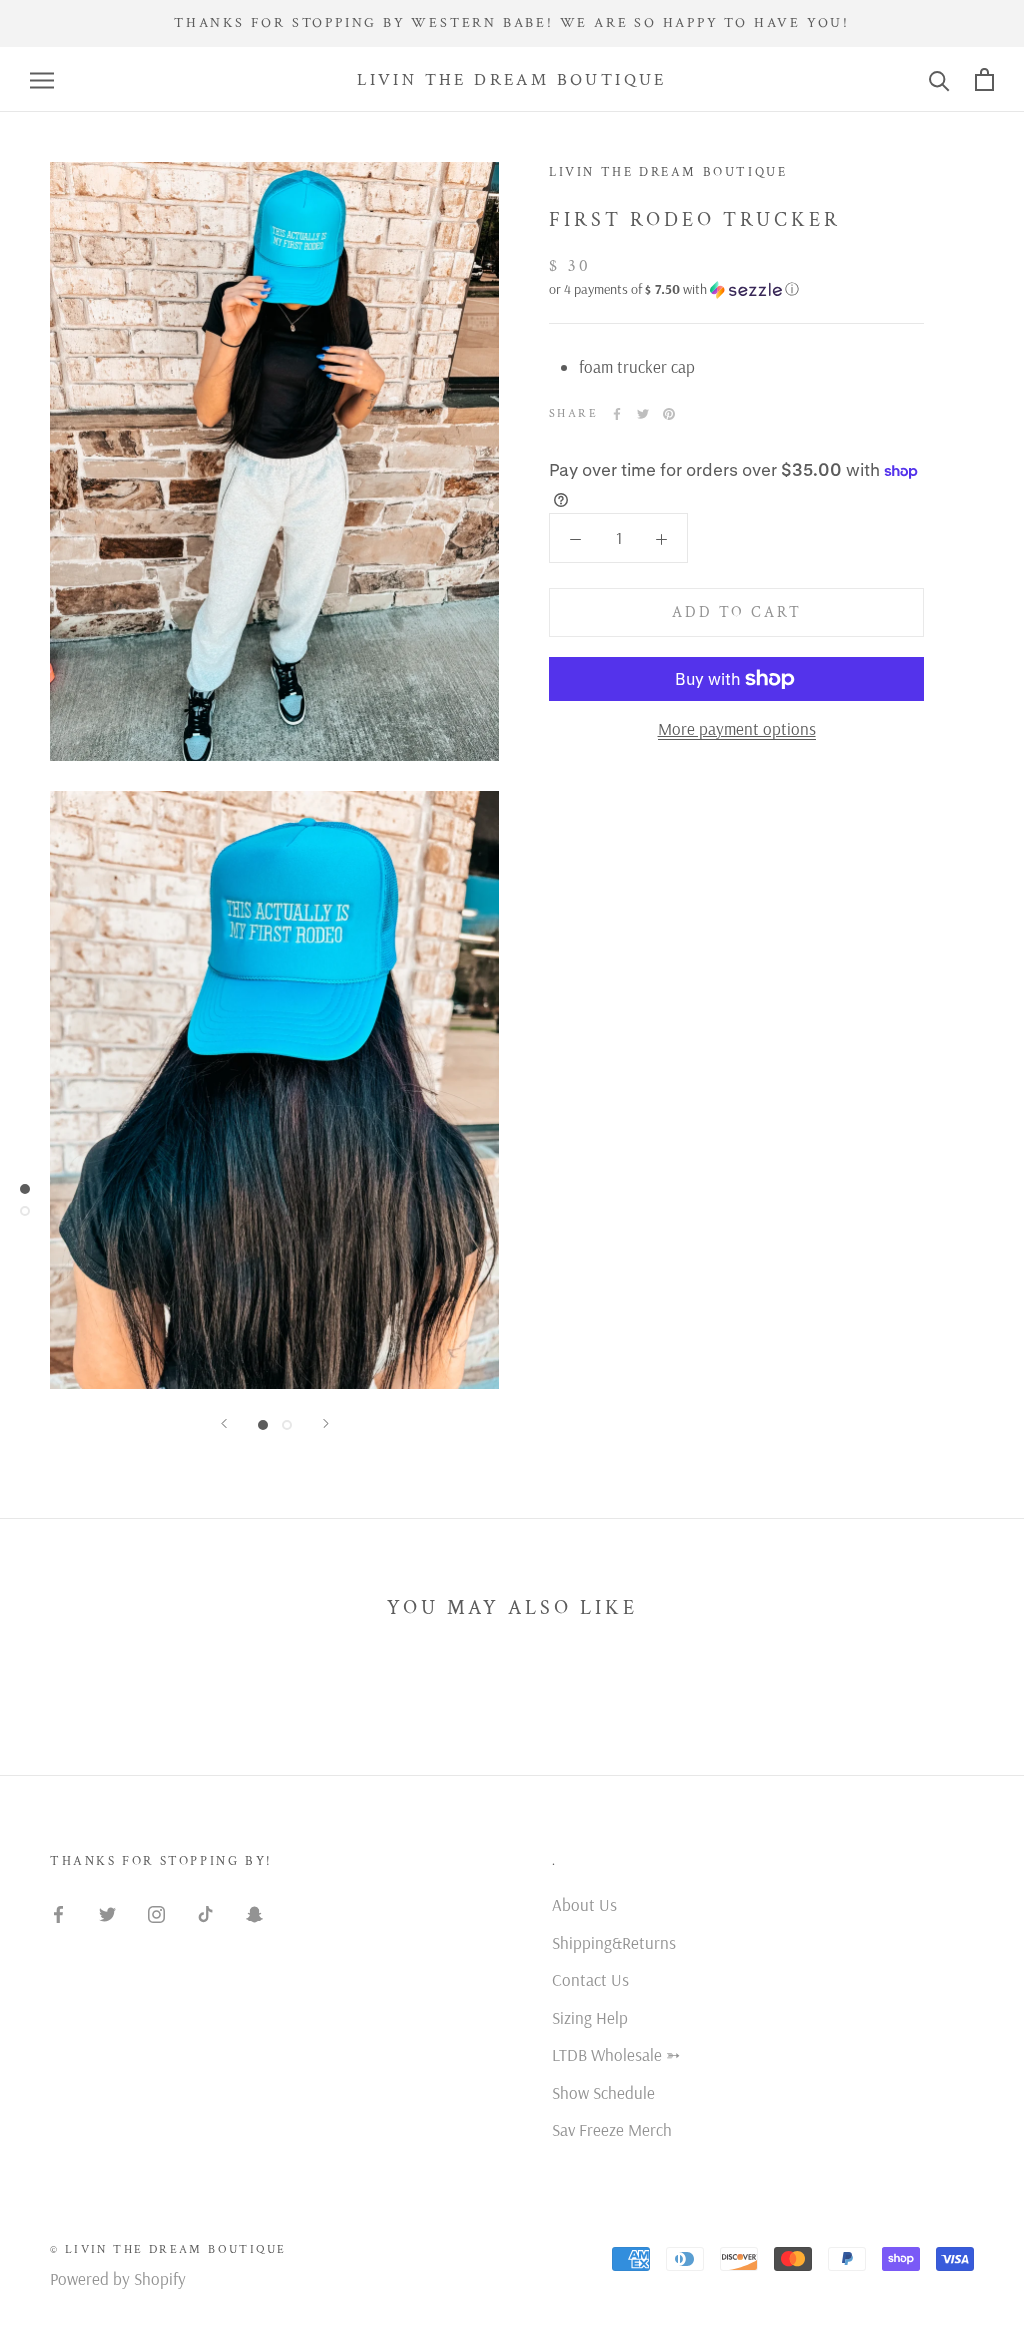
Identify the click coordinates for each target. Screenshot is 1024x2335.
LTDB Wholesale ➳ (616, 2054)
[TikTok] (205, 1912)
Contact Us (590, 1979)
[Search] (939, 79)
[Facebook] (617, 414)
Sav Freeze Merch (612, 2129)
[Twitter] (643, 414)
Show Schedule (603, 2092)
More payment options (737, 728)
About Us (584, 1904)
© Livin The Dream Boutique (168, 2249)
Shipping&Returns (614, 1942)
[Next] (326, 1423)
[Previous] (224, 1423)
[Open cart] (984, 79)
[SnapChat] (254, 1912)
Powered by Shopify (118, 2278)
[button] (736, 289)
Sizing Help (590, 2017)
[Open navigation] (42, 79)
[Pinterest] (669, 414)
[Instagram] (156, 1912)
